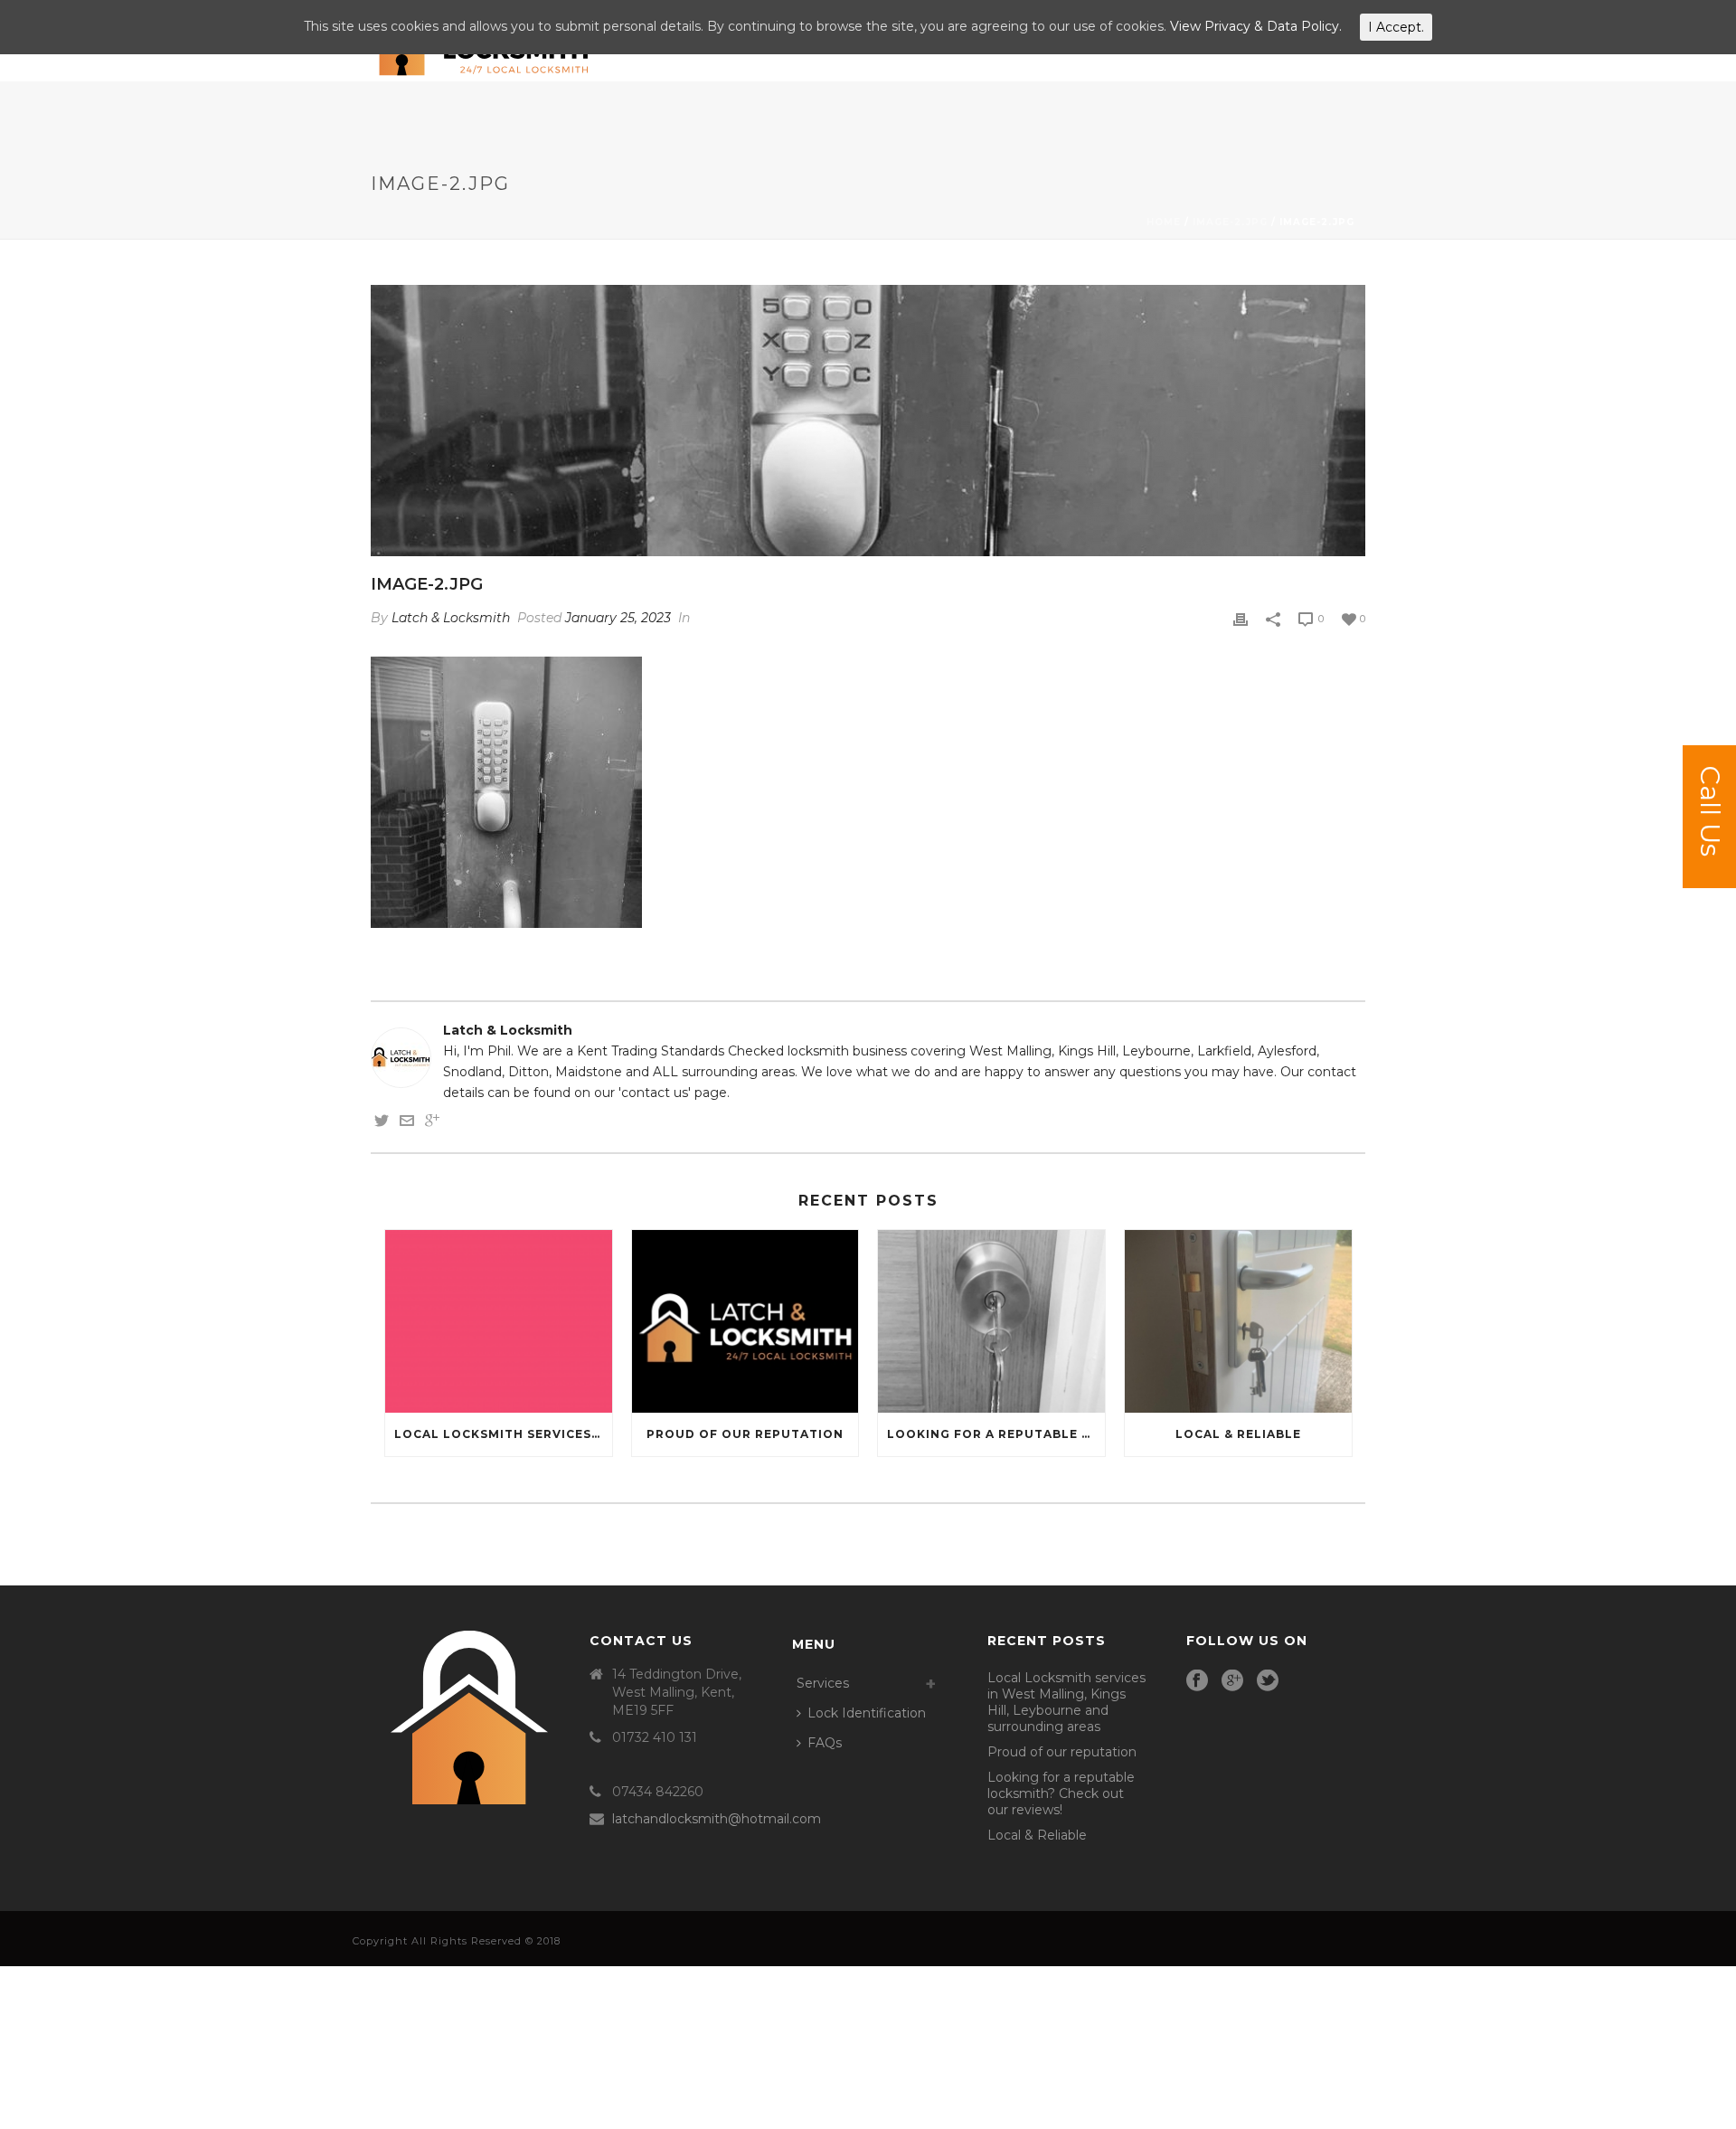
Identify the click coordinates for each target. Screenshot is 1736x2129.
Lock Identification (867, 1713)
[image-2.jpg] (868, 421)
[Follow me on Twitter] (382, 1123)
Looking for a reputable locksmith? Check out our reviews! (996, 1434)
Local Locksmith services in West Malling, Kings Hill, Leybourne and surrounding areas (503, 1434)
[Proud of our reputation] (745, 1321)
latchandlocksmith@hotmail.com (717, 1819)
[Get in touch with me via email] (407, 1123)
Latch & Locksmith (451, 618)
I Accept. (1396, 27)
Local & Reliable (1238, 1434)
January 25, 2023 (618, 618)
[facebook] (1197, 1681)
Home (1164, 222)
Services (823, 1683)
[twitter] (1268, 1681)
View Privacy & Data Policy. (1256, 26)
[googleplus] (1232, 1681)
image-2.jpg (1230, 222)
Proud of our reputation (745, 1434)
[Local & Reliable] (1238, 1321)
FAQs (825, 1743)
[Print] (1241, 618)
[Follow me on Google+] (432, 1123)
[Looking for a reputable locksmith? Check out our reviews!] (991, 1321)
